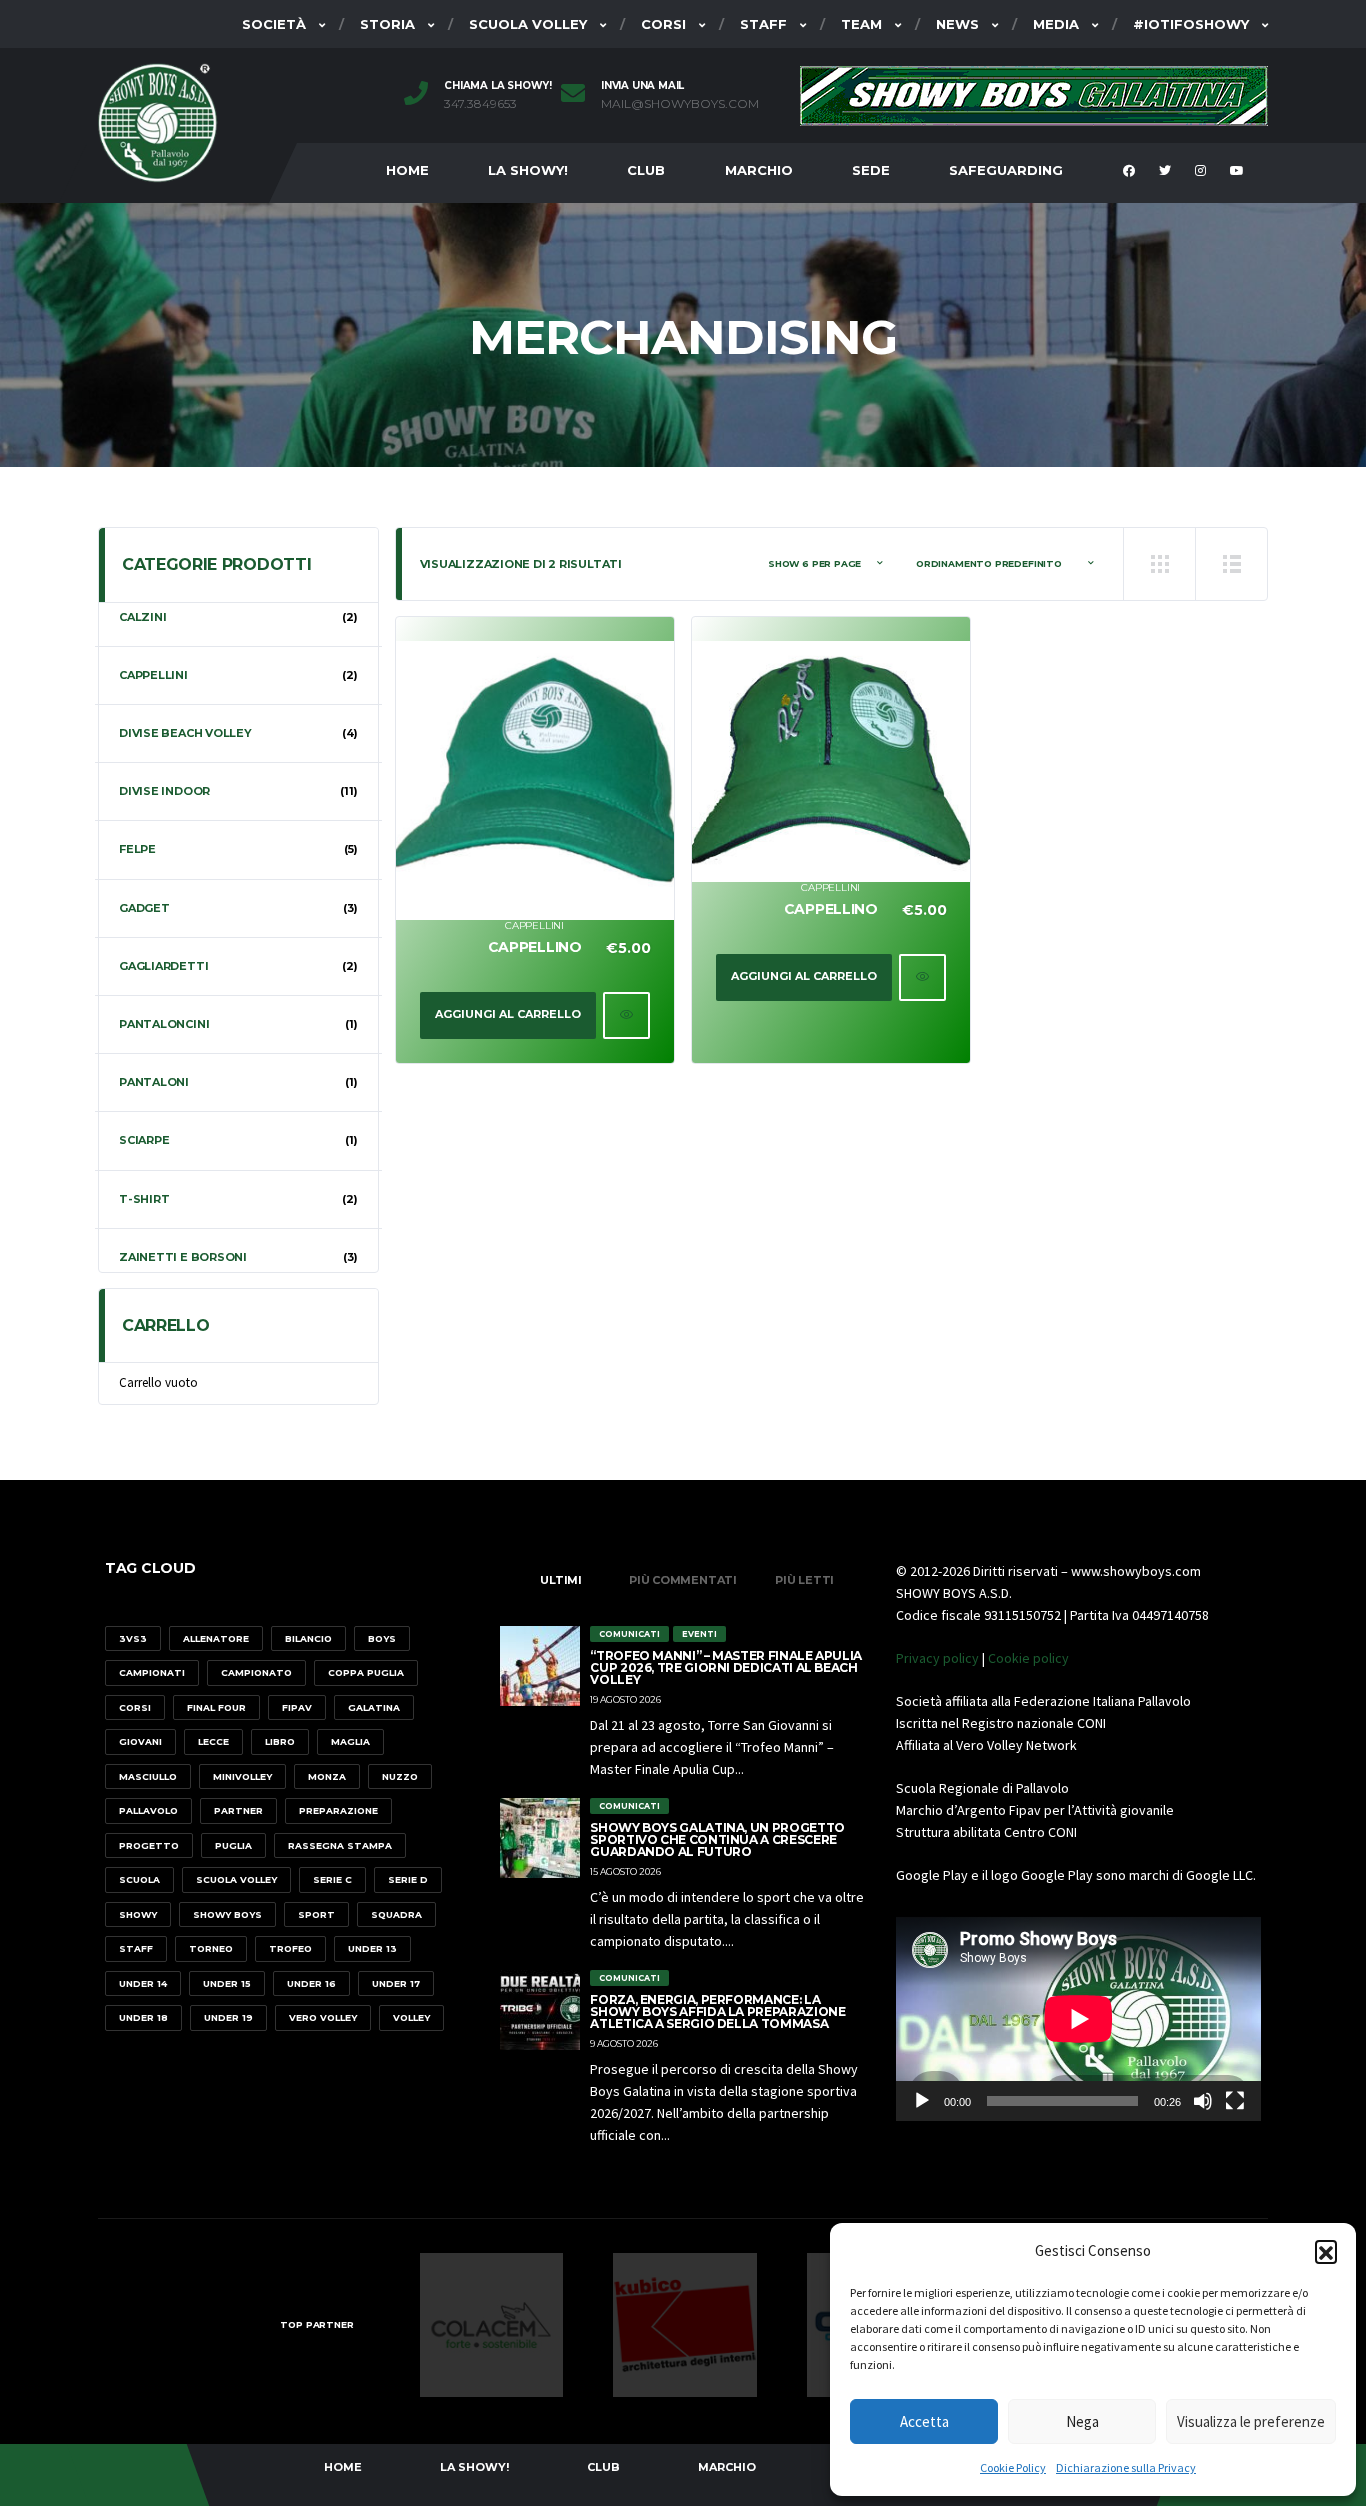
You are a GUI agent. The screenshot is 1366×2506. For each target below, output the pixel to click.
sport (316, 1914)
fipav (297, 1707)
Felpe (137, 849)
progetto (149, 1845)
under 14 (143, 1983)
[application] (1078, 2018)
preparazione (338, 1810)
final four (216, 1707)
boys (382, 1638)
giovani (140, 1741)
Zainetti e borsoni (183, 1257)
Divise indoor (164, 791)
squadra (396, 1914)
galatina (374, 1707)
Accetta (924, 2421)
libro (280, 1741)
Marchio (759, 170)
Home (407, 170)
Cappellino (535, 947)
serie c (332, 1879)
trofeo (290, 1948)
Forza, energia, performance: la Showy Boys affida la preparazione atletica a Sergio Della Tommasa (717, 2011)
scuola (139, 1879)
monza (327, 1776)
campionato (256, 1672)
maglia (350, 1741)
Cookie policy (1028, 1658)
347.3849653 (480, 104)
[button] (1326, 2251)
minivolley (242, 1776)
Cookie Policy (1013, 2467)
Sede (871, 170)
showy (138, 1914)
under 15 (227, 1983)
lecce (213, 1741)
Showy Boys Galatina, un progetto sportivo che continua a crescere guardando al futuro (717, 1839)
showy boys (227, 1914)
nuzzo (400, 1776)
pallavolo (148, 1810)
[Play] (922, 2101)
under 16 (311, 1983)
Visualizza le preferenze (1251, 2421)
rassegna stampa (340, 1845)
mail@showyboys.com (680, 104)
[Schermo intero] (1235, 2101)
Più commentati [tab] (683, 1580)
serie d (408, 1879)
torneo (211, 1948)
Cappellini (534, 925)
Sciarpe (144, 1140)
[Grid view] (1159, 564)
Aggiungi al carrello (508, 1014)
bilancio (308, 1638)
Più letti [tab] (804, 1580)
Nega (1082, 2421)
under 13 (372, 1948)
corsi (135, 1707)
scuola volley (236, 1879)
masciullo (148, 1776)
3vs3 (133, 1638)
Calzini (142, 617)
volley (411, 2017)
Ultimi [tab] (561, 1580)
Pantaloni (154, 1082)
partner (238, 1810)
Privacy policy (937, 1658)
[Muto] (1203, 2101)
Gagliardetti (163, 966)
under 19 (228, 2017)
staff (136, 1948)
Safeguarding (1006, 170)
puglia (233, 1845)
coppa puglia (366, 1672)
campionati (152, 1672)
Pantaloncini (164, 1024)
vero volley (323, 2017)
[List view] (1231, 564)
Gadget (144, 908)
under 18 (143, 2017)
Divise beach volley (185, 733)
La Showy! (528, 170)
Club (646, 170)
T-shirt (144, 1199)
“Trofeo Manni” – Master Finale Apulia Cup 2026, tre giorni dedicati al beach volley (726, 1667)
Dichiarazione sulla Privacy (1126, 2467)
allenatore (216, 1638)
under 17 (396, 1983)
